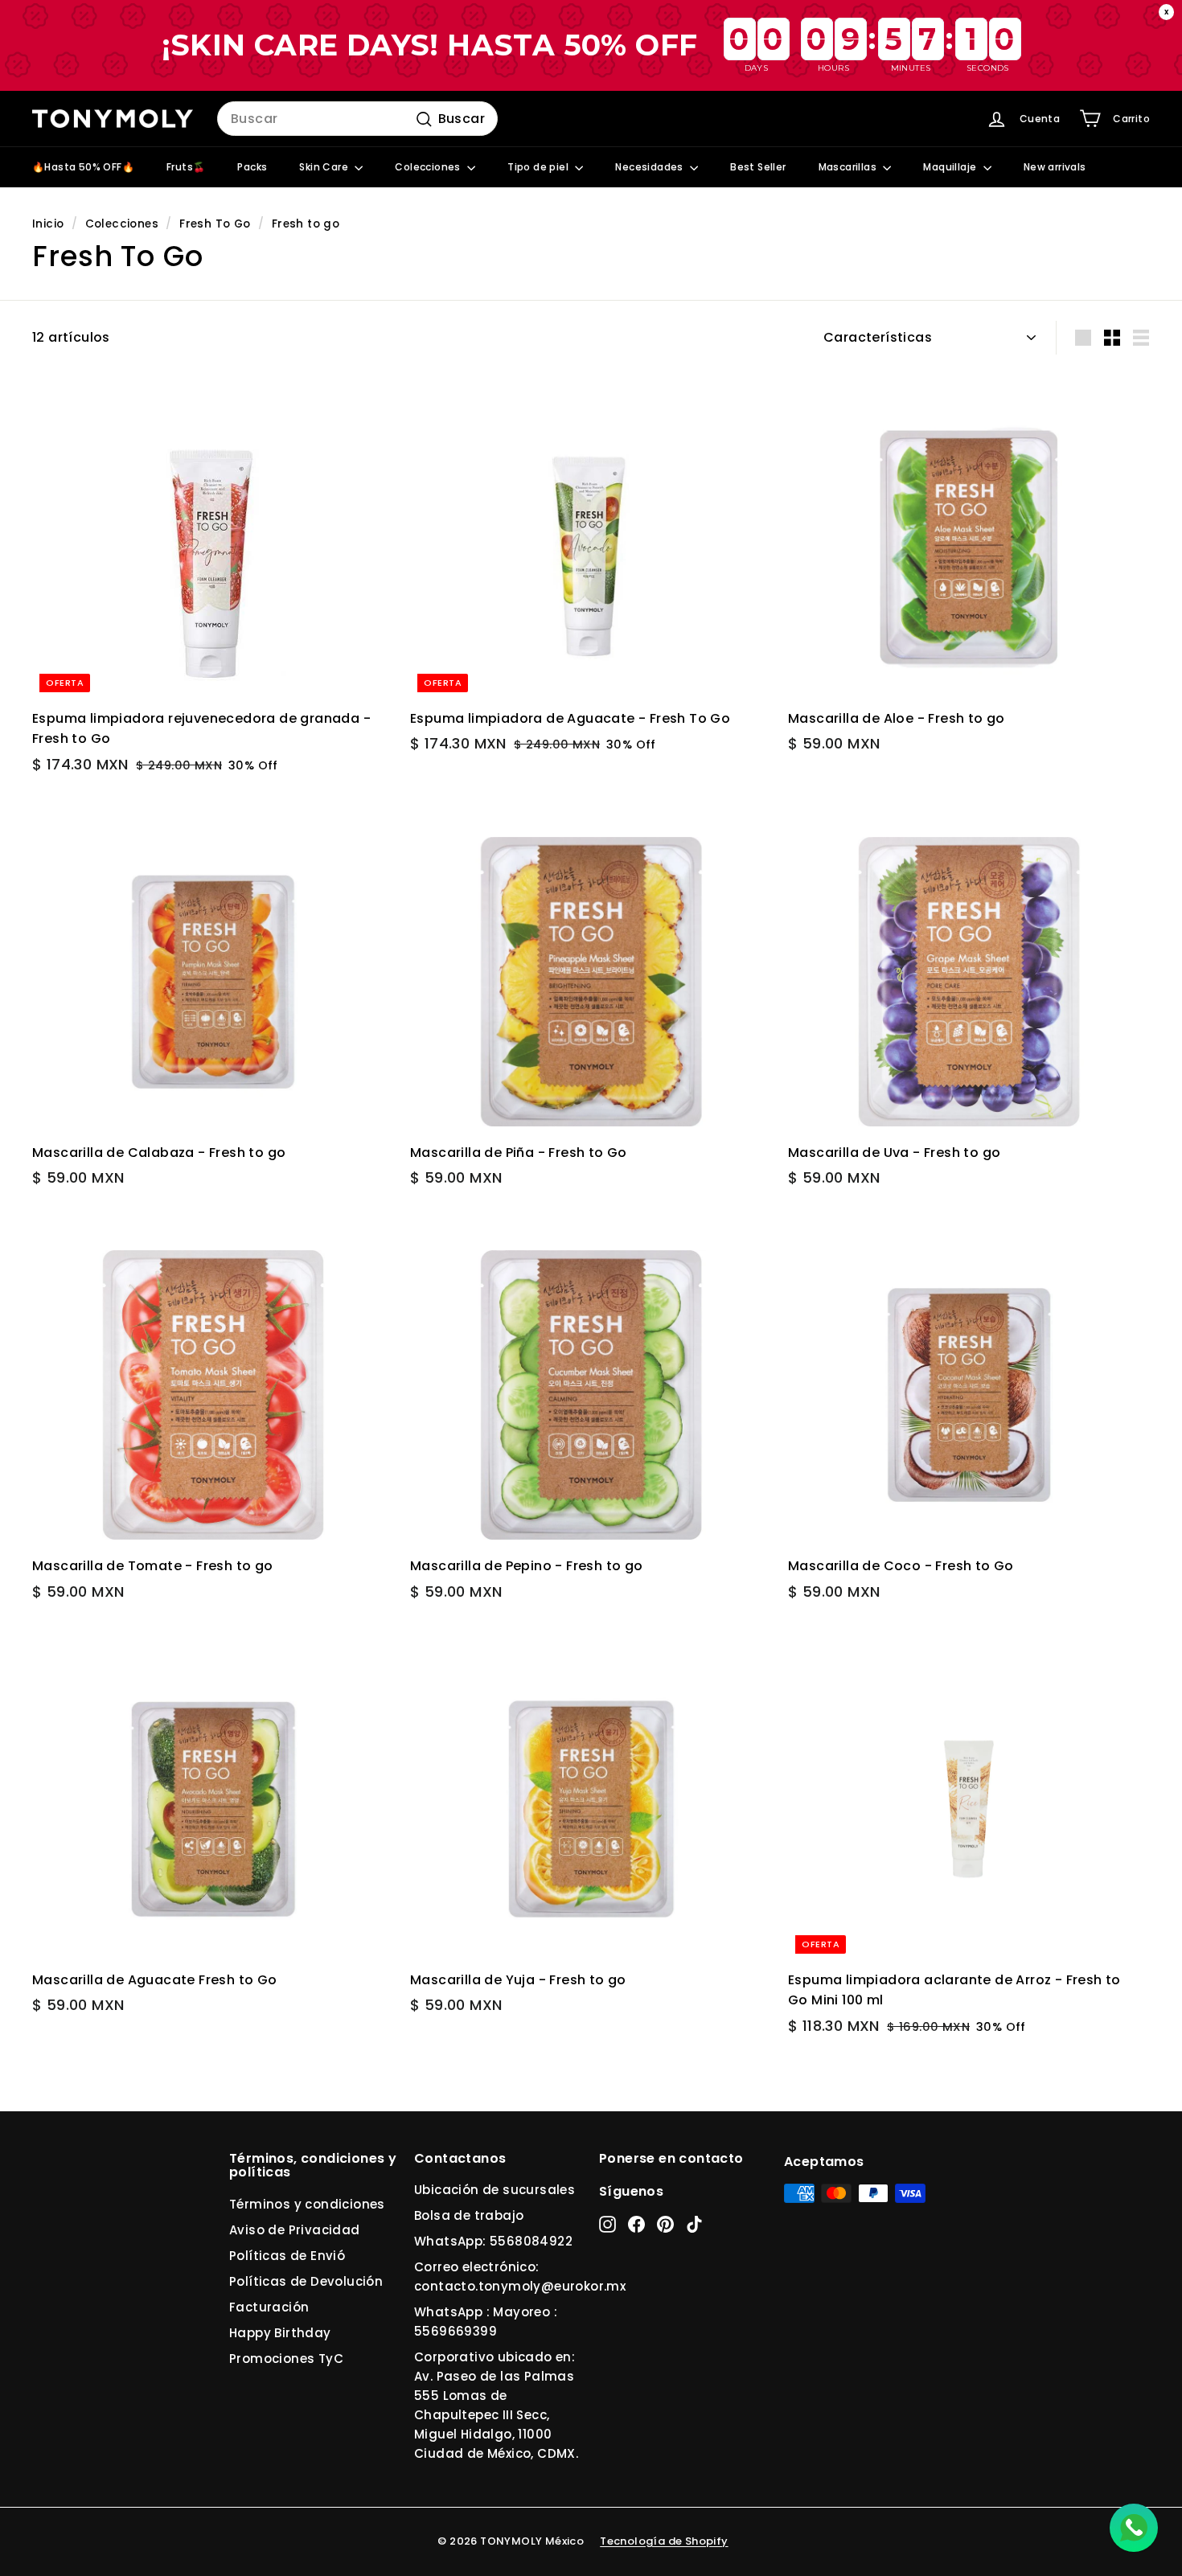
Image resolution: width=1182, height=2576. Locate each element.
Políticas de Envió (287, 2256)
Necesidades (651, 167)
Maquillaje (951, 167)
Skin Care (325, 167)
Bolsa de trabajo (469, 2215)
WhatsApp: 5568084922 (493, 2241)
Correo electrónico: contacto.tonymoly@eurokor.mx (520, 2277)
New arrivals (1055, 167)
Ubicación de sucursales (495, 2190)
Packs (252, 167)
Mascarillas (849, 167)
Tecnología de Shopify (664, 2541)
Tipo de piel (539, 167)
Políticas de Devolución (306, 2281)
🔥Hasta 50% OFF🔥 (83, 167)
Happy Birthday (280, 2333)
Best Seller (758, 167)
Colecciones (429, 167)
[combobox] (357, 119)
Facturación (269, 2307)
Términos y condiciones (307, 2204)
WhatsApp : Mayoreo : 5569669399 (486, 2322)
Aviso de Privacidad (295, 2230)
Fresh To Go (215, 224)
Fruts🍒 (186, 167)
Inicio (48, 224)
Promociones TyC (286, 2359)
